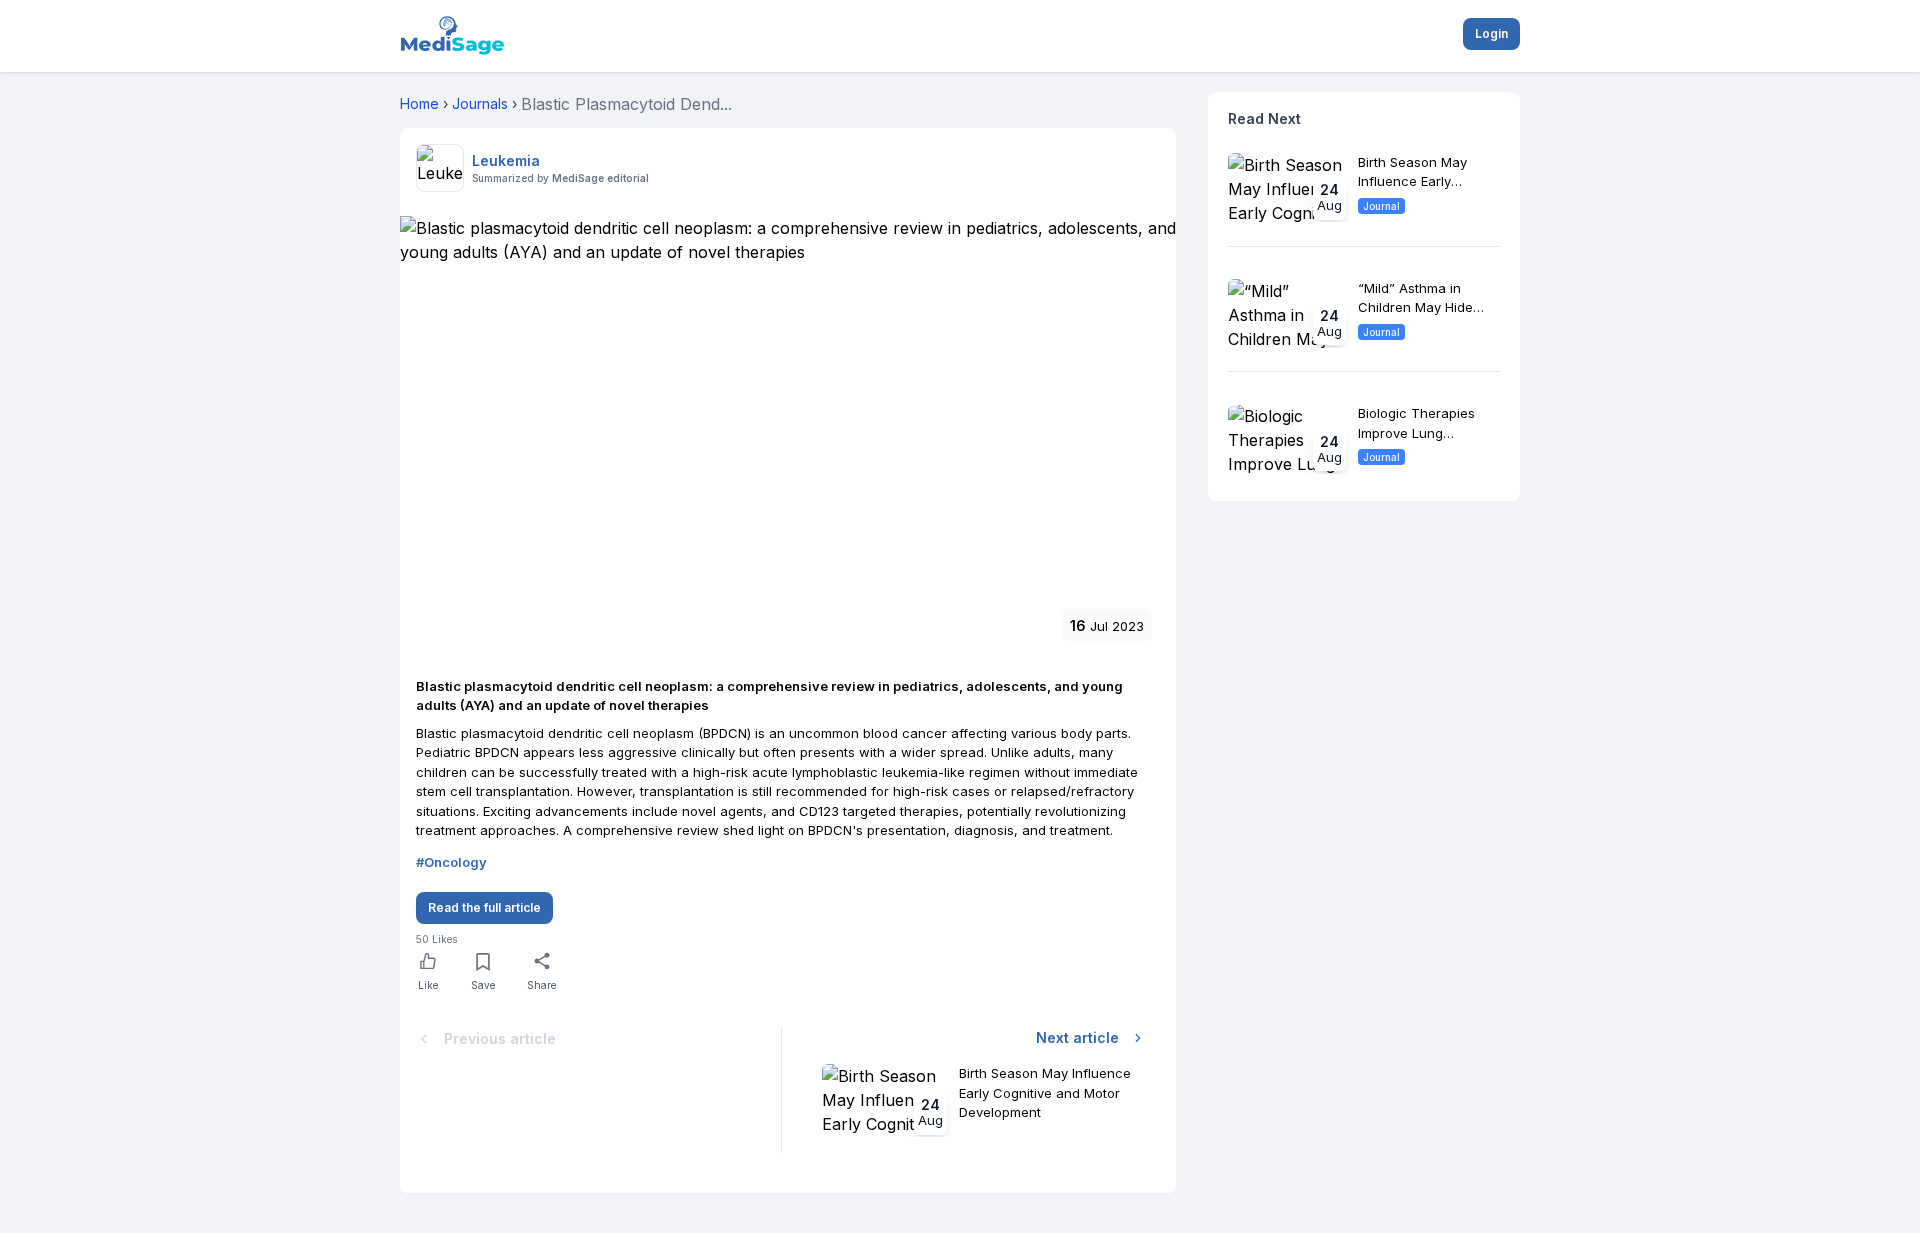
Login (1491, 33)
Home (419, 103)
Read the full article (484, 907)
